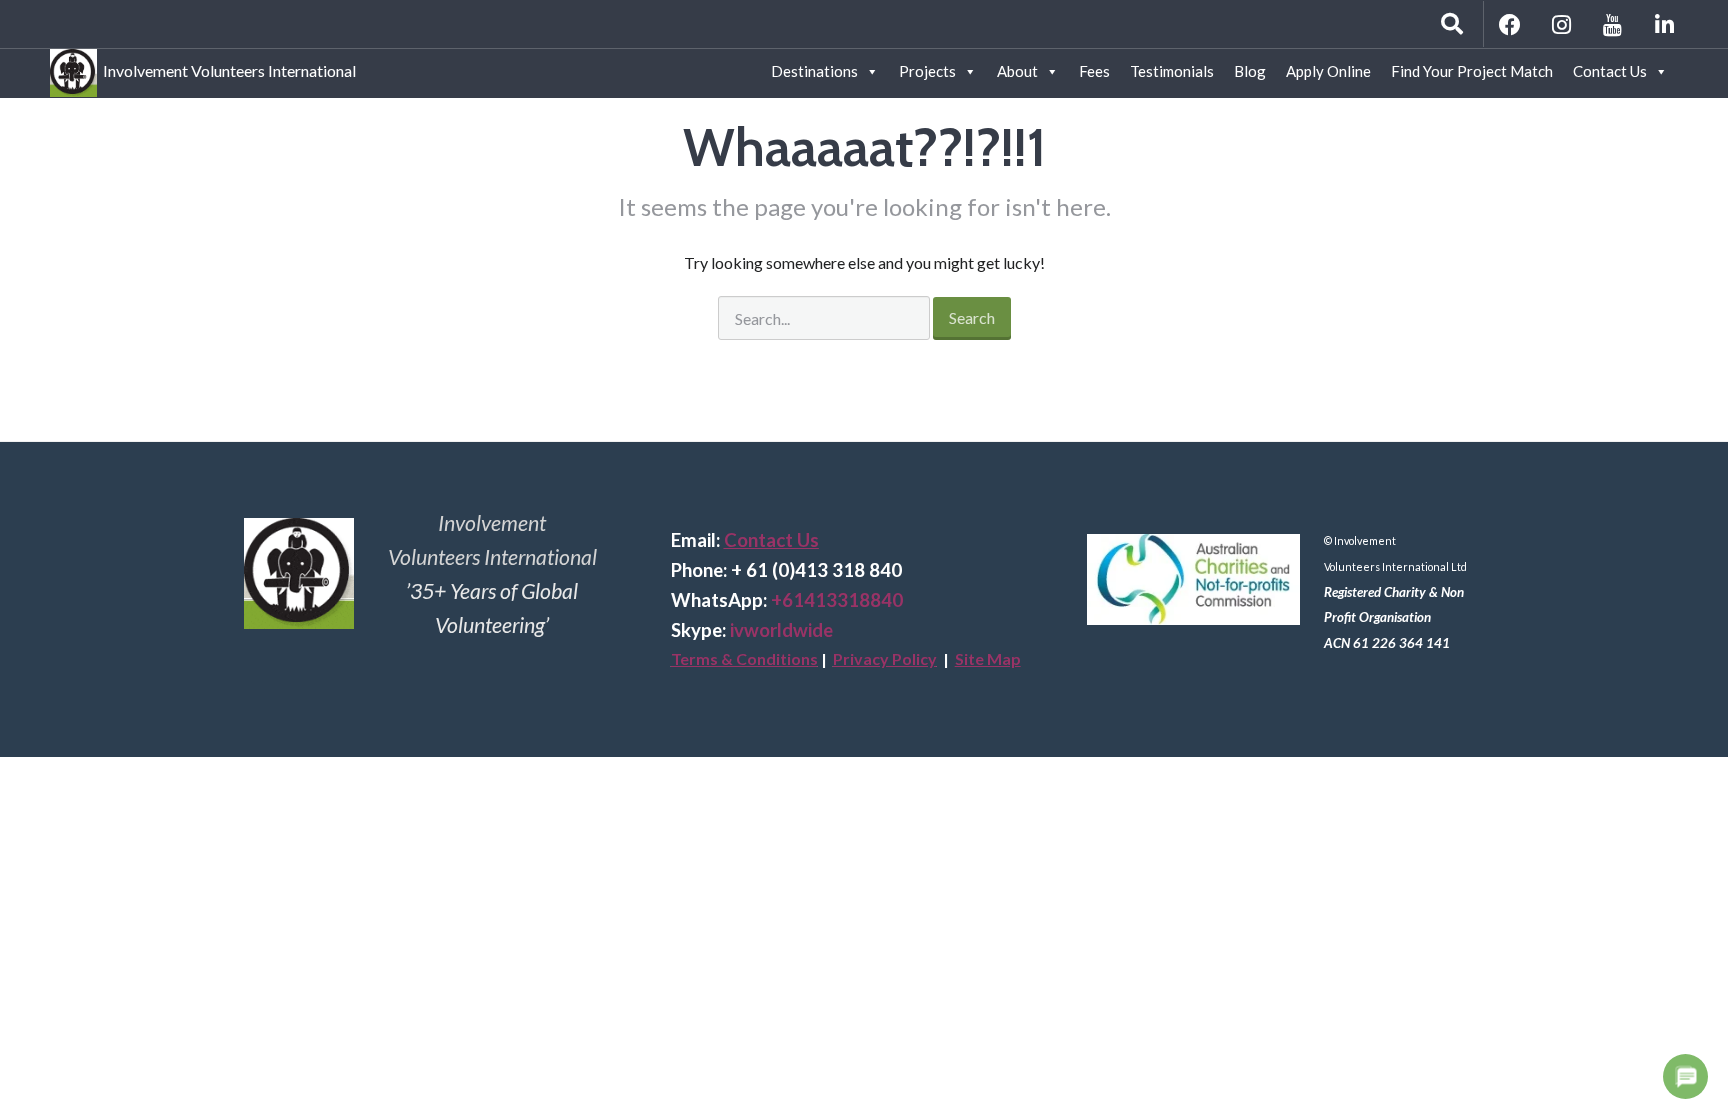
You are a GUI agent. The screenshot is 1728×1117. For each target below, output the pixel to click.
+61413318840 (837, 600)
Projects (927, 71)
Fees (1094, 71)
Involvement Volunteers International (226, 67)
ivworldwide (781, 630)
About (1017, 71)
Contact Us (1610, 71)
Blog (1250, 71)
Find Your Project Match (1472, 71)
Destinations (814, 71)
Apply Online (1328, 71)
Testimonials (1172, 71)
